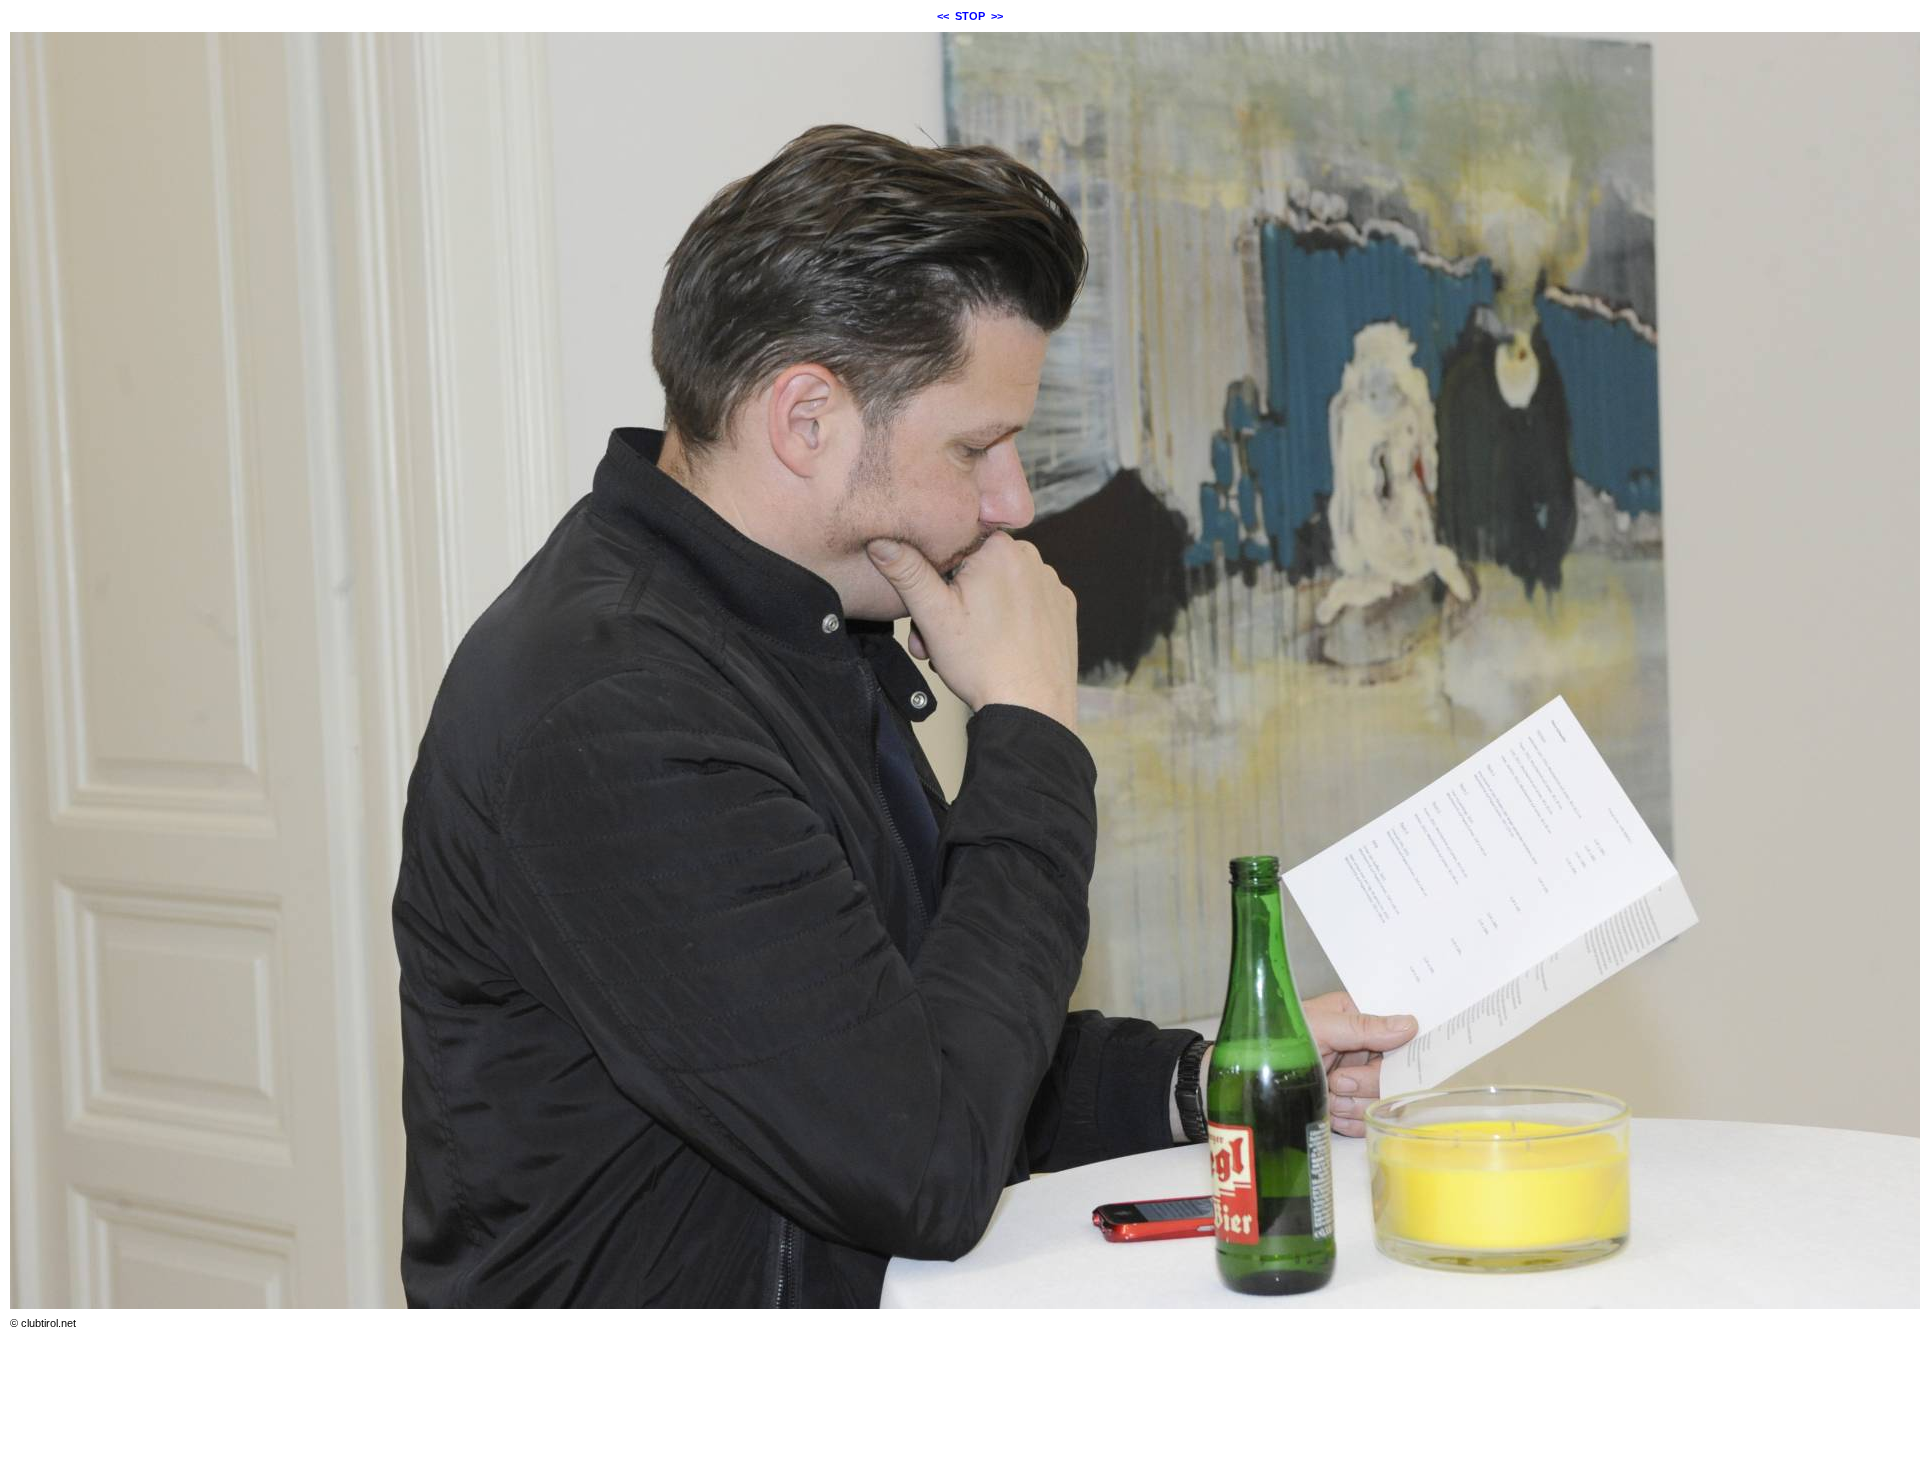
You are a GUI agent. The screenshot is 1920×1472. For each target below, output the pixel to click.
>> (997, 16)
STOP (970, 16)
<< (943, 16)
